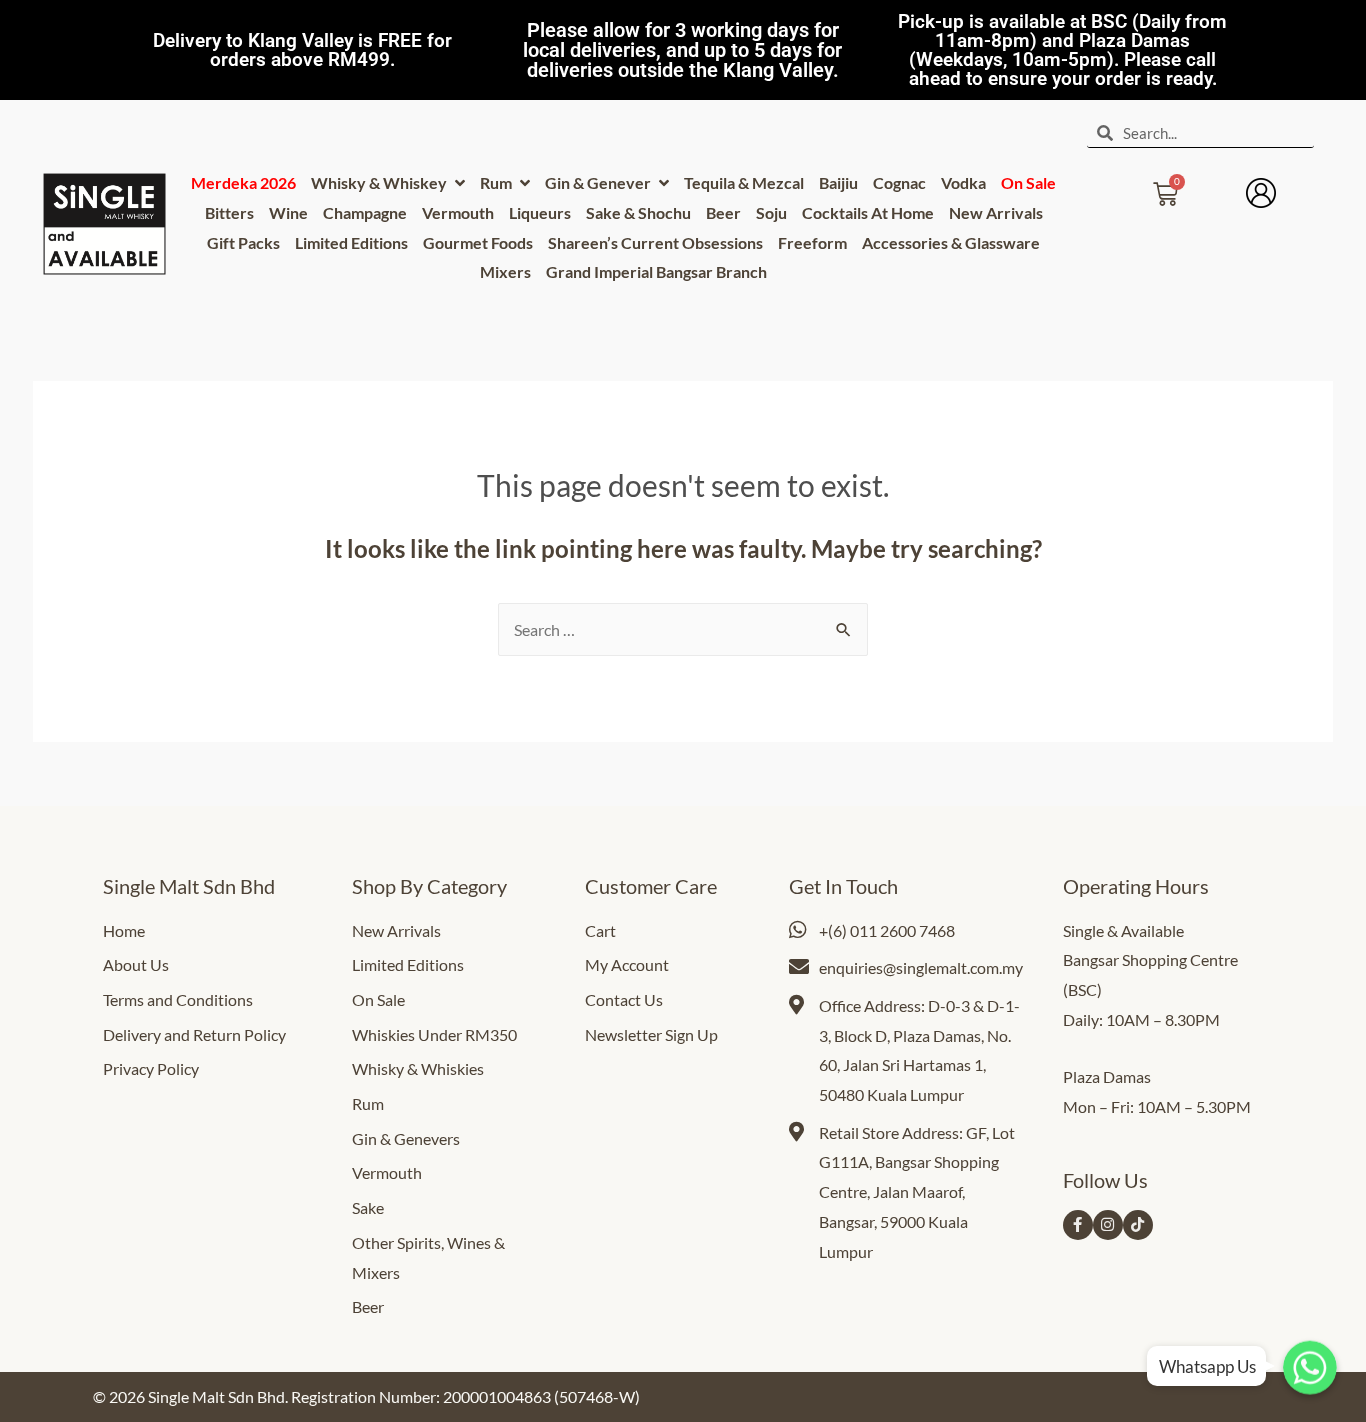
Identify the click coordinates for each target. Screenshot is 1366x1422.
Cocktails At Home (868, 212)
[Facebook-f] (1078, 1225)
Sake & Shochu (638, 212)
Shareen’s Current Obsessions (655, 242)
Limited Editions (351, 242)
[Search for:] (683, 629)
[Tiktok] (1138, 1225)
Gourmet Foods (478, 242)
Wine (288, 212)
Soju (771, 212)
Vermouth (458, 212)
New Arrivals (996, 212)
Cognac (899, 182)
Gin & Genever (599, 182)
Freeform (812, 242)
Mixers (505, 271)
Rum (497, 182)
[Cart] (1165, 188)
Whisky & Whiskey (380, 182)
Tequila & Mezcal (744, 182)
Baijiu (838, 182)
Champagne (365, 212)
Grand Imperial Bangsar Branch (656, 271)
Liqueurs (540, 212)
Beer (723, 212)
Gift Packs (243, 242)
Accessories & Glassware (951, 242)
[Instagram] (1108, 1225)
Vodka (963, 182)
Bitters (229, 212)
